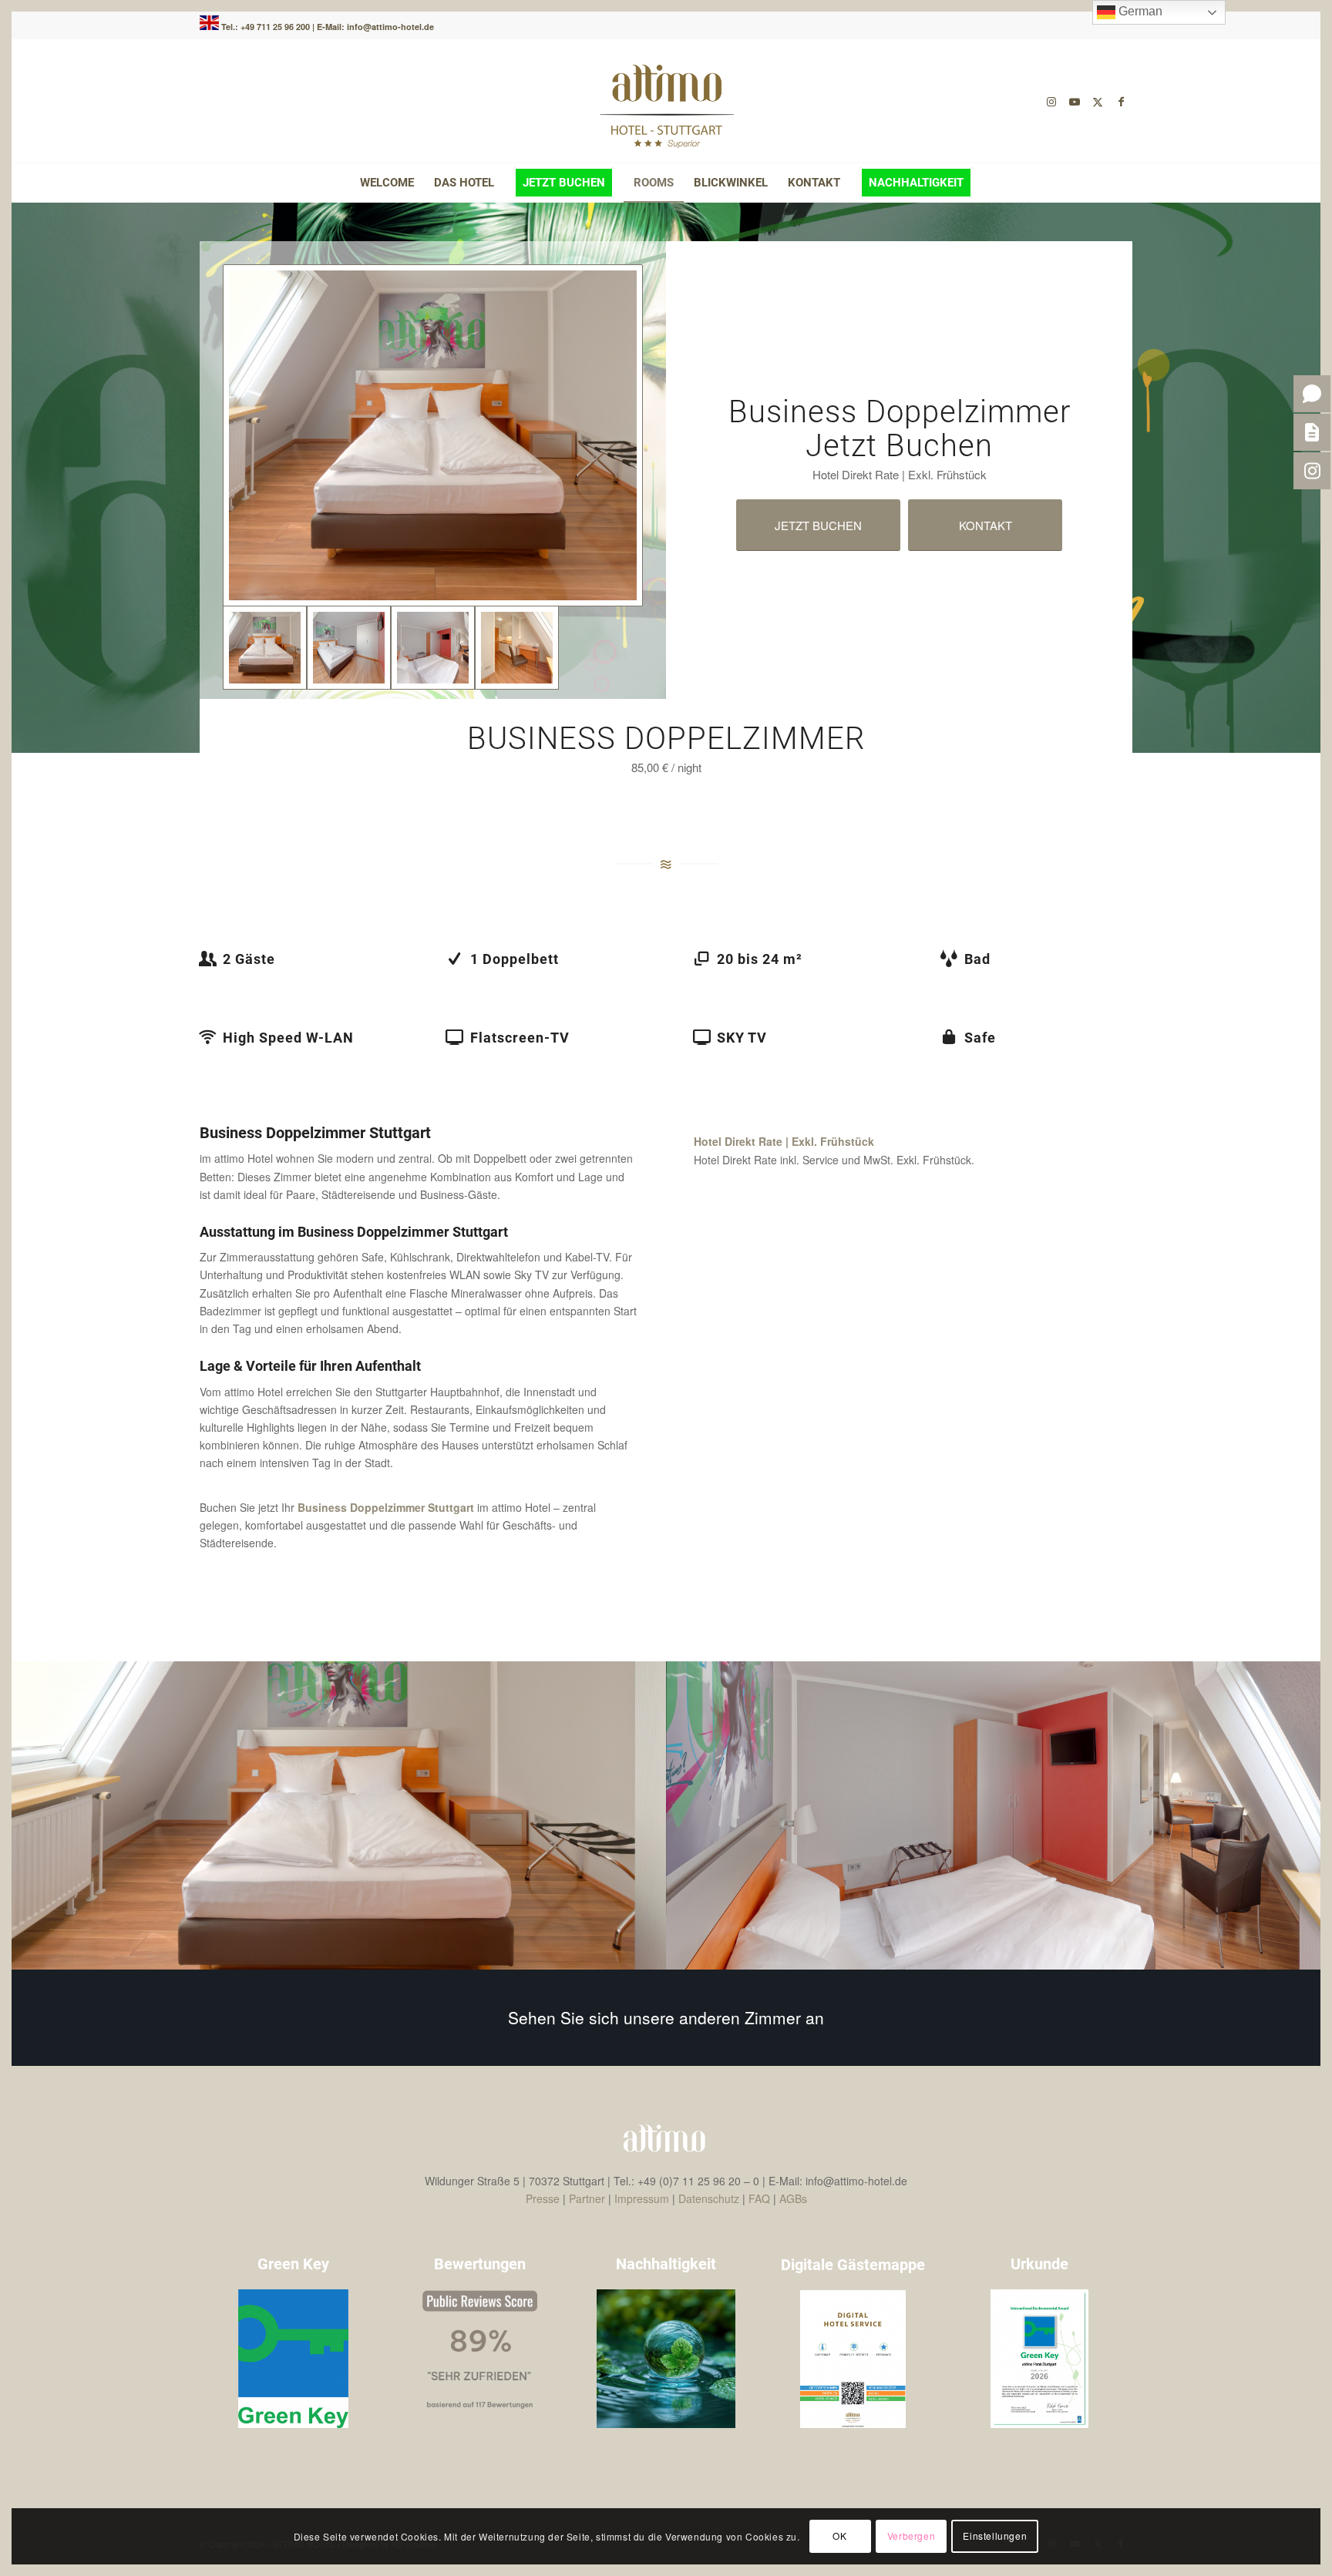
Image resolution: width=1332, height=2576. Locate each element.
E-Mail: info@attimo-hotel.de (375, 27)
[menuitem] (387, 183)
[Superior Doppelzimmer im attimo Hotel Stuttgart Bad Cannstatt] (433, 435)
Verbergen (911, 2536)
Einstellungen (995, 2536)
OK (839, 2536)
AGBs (793, 2198)
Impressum (642, 2198)
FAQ (759, 2198)
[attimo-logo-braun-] (666, 101)
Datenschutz (709, 2198)
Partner (587, 2198)
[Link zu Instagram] (1051, 101)
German (1139, 11)
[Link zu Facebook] (1121, 101)
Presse (543, 2198)
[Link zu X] (1098, 101)
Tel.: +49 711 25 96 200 (267, 27)
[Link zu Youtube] (1075, 101)
